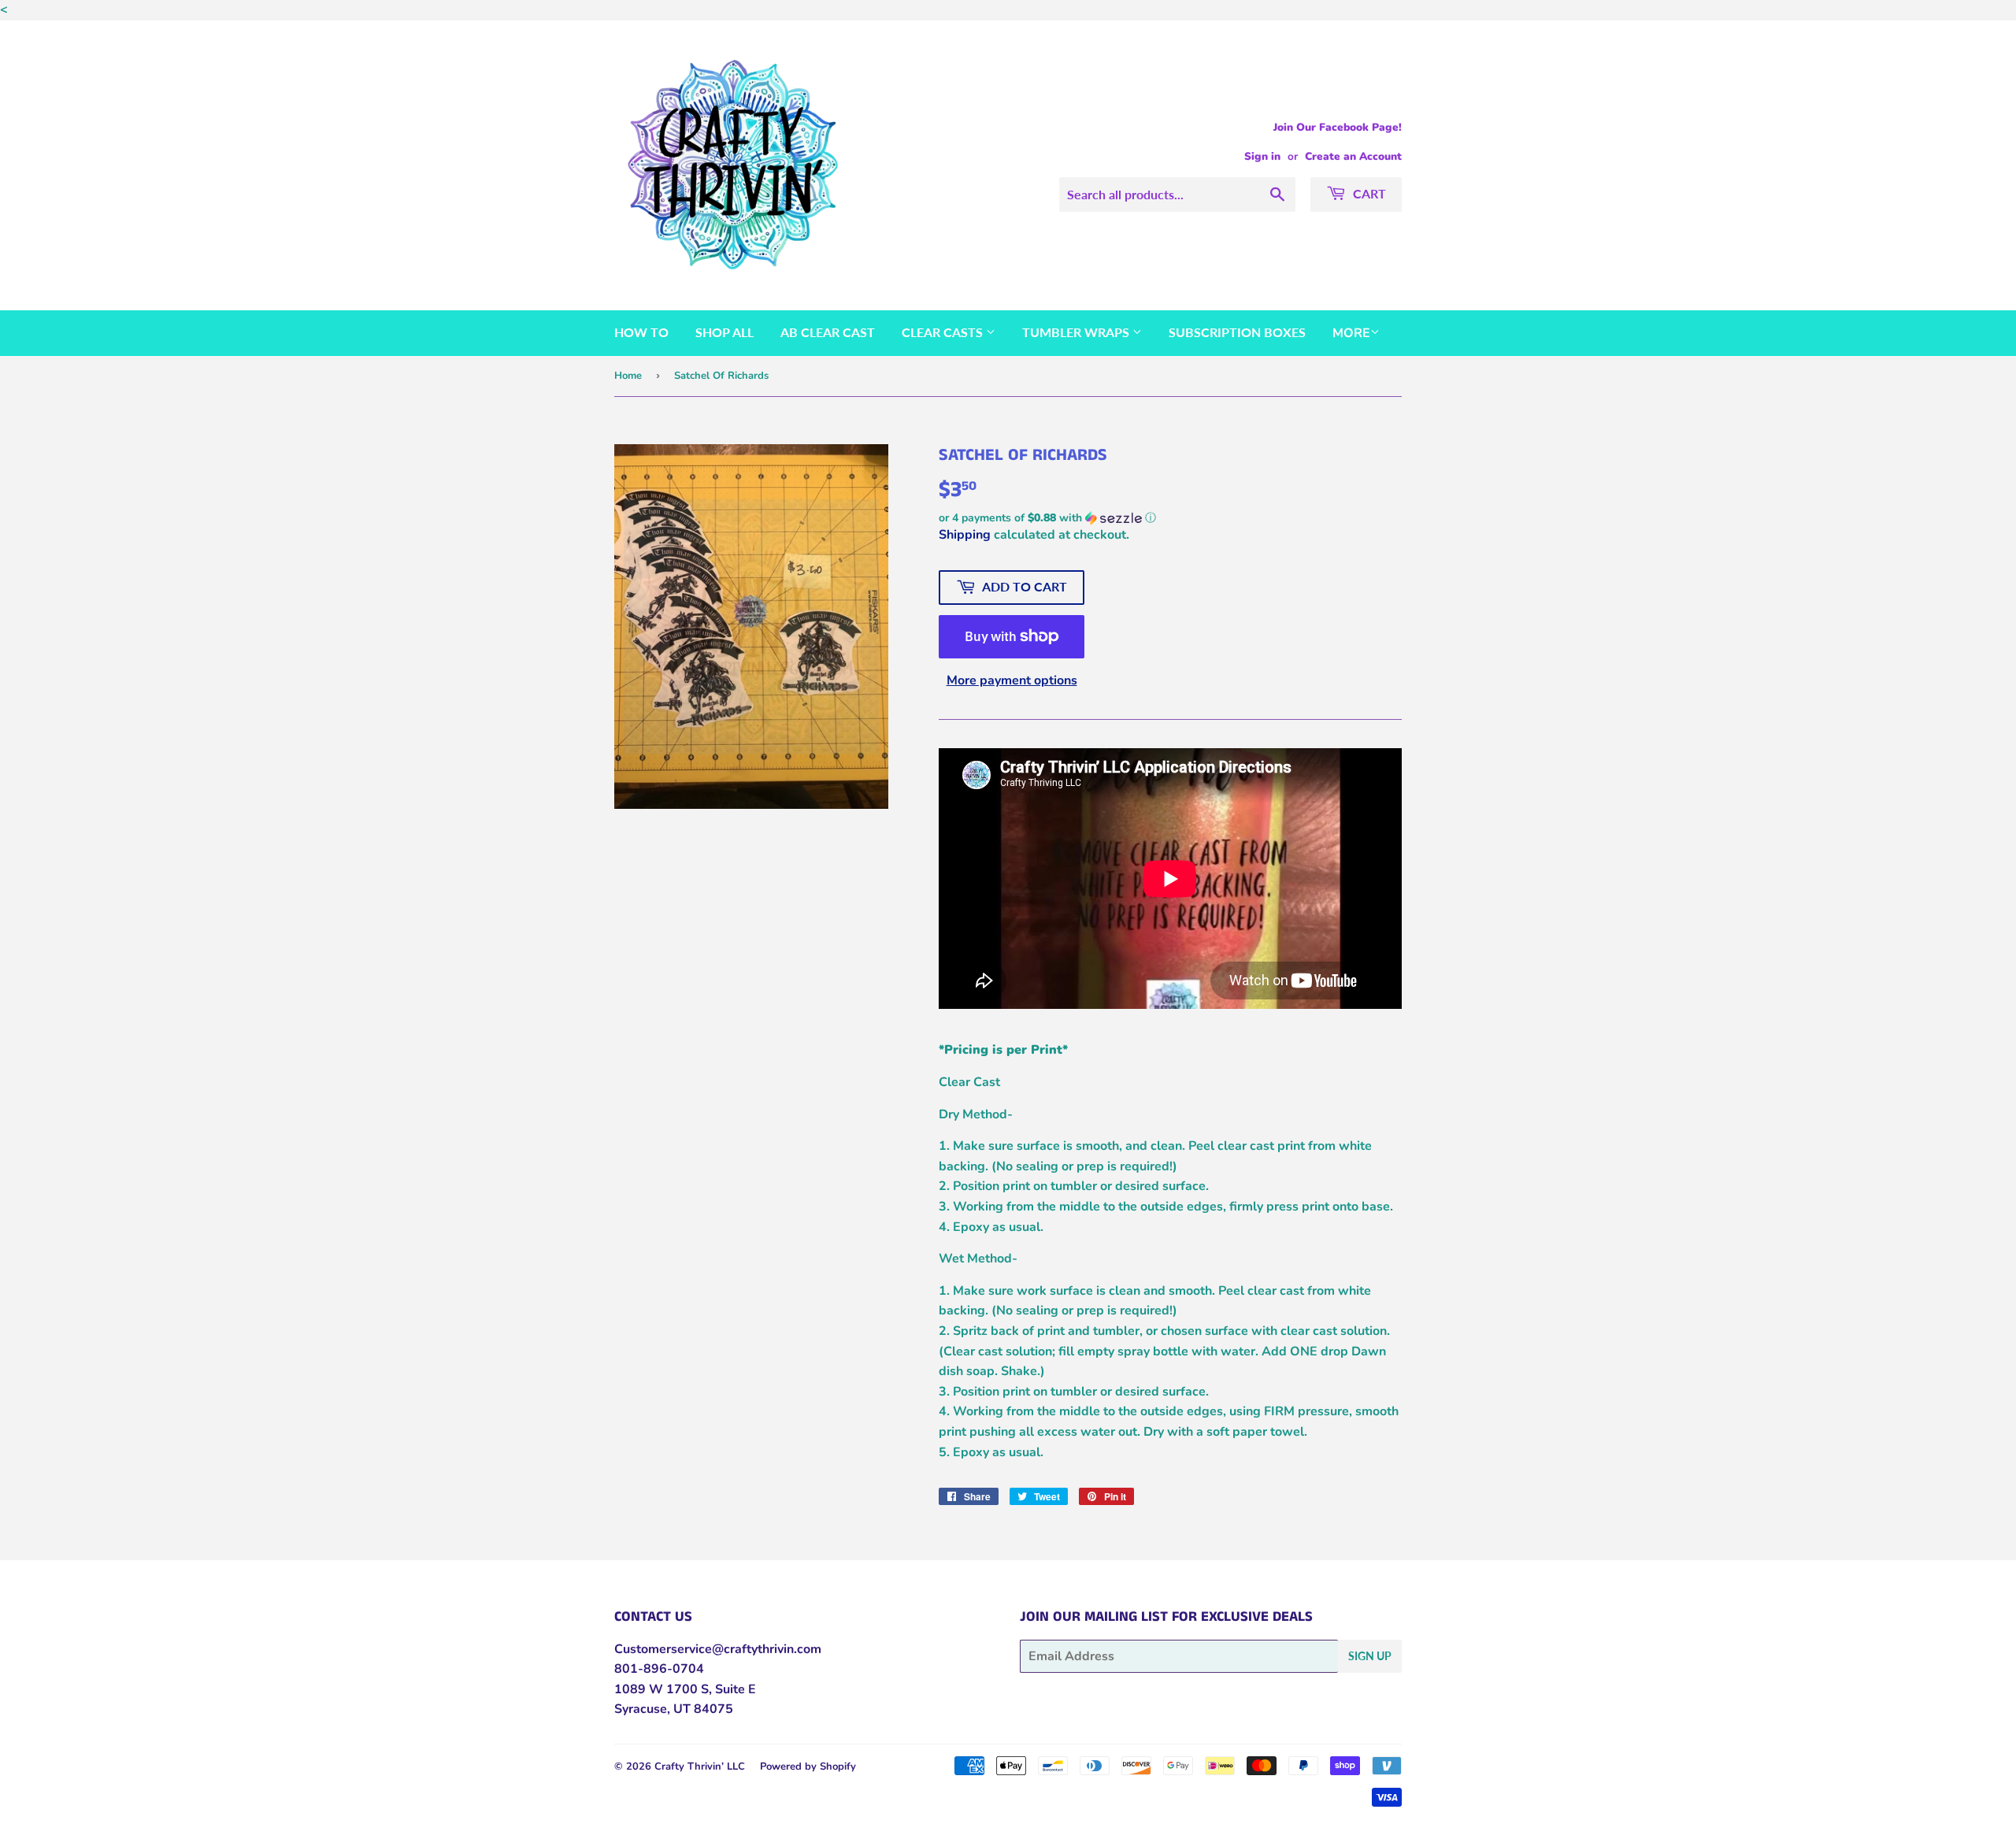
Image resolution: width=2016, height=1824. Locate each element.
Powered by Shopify (808, 1767)
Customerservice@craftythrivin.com (718, 1649)
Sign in (1262, 156)
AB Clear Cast (828, 332)
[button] (1170, 518)
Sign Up (1370, 1656)
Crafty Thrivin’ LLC (700, 1767)
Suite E (734, 1689)
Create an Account (1353, 156)
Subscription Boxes (1237, 332)
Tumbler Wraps (1077, 332)
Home (628, 376)
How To (641, 332)
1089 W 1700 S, (663, 1689)
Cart (1368, 193)
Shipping (965, 535)
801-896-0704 (659, 1669)
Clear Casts (944, 332)
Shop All (724, 332)
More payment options (1012, 680)
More (1351, 333)
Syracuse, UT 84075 (674, 1709)
